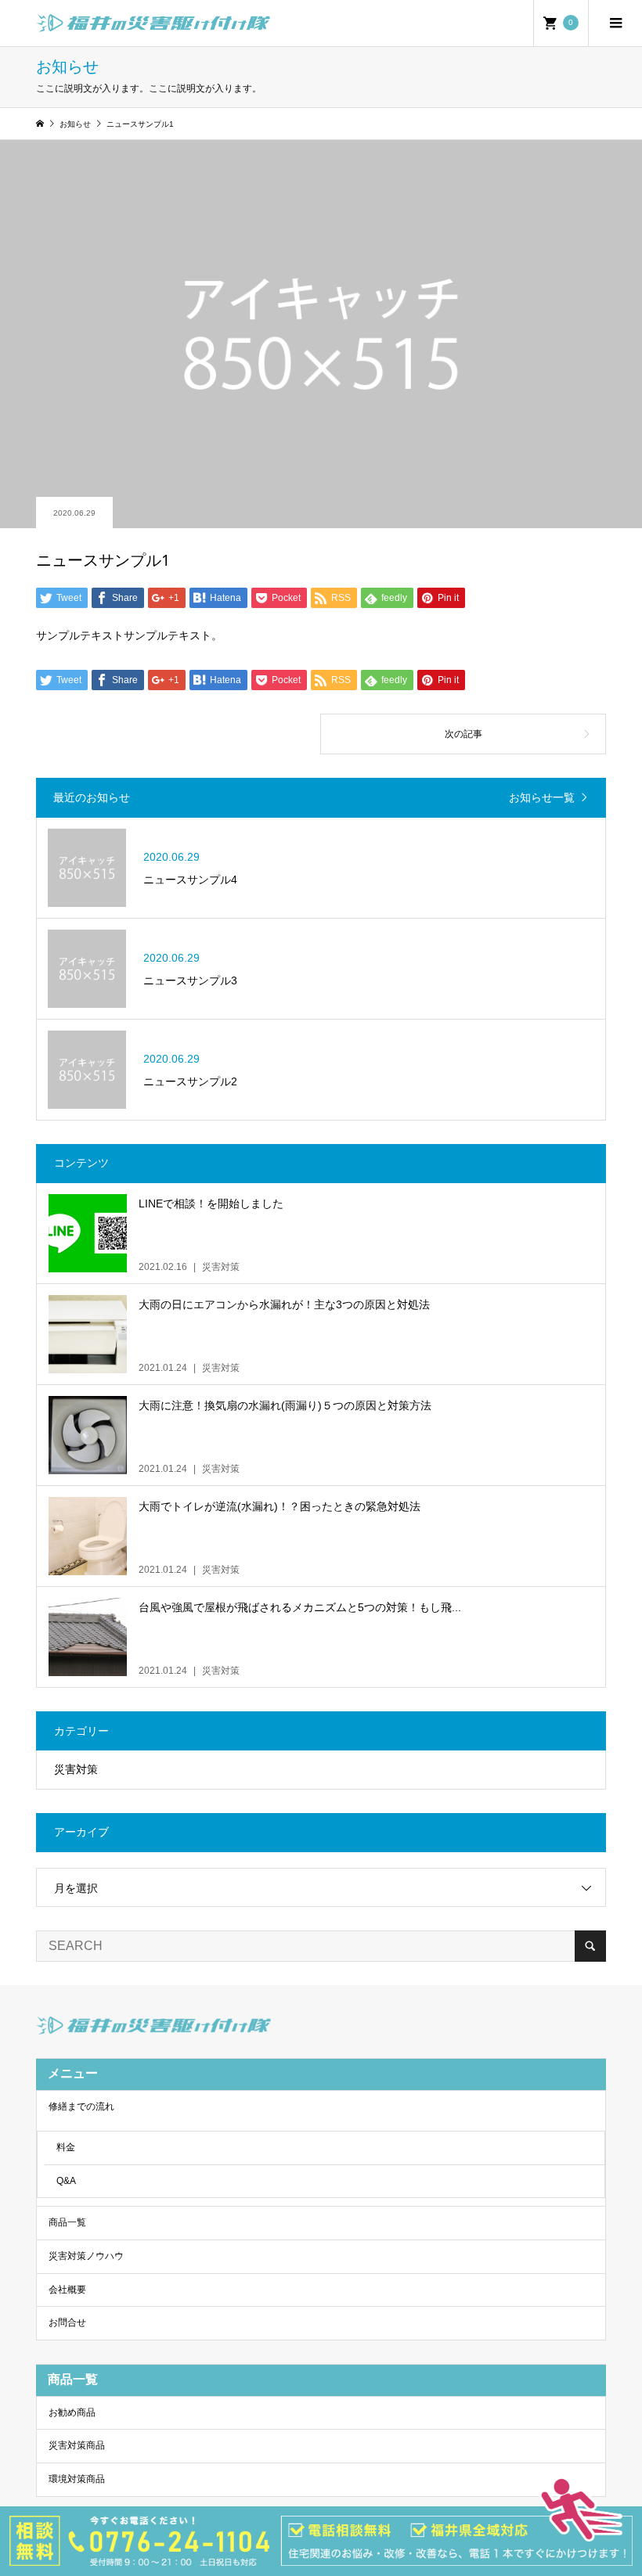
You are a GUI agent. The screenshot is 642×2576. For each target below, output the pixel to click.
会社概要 (67, 2290)
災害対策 (76, 1769)
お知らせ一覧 (542, 797)
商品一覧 (67, 2222)
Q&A (66, 2181)
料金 (66, 2147)
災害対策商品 (77, 2445)
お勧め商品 (72, 2412)
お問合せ (67, 2322)
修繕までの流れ (81, 2106)
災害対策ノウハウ (86, 2256)
